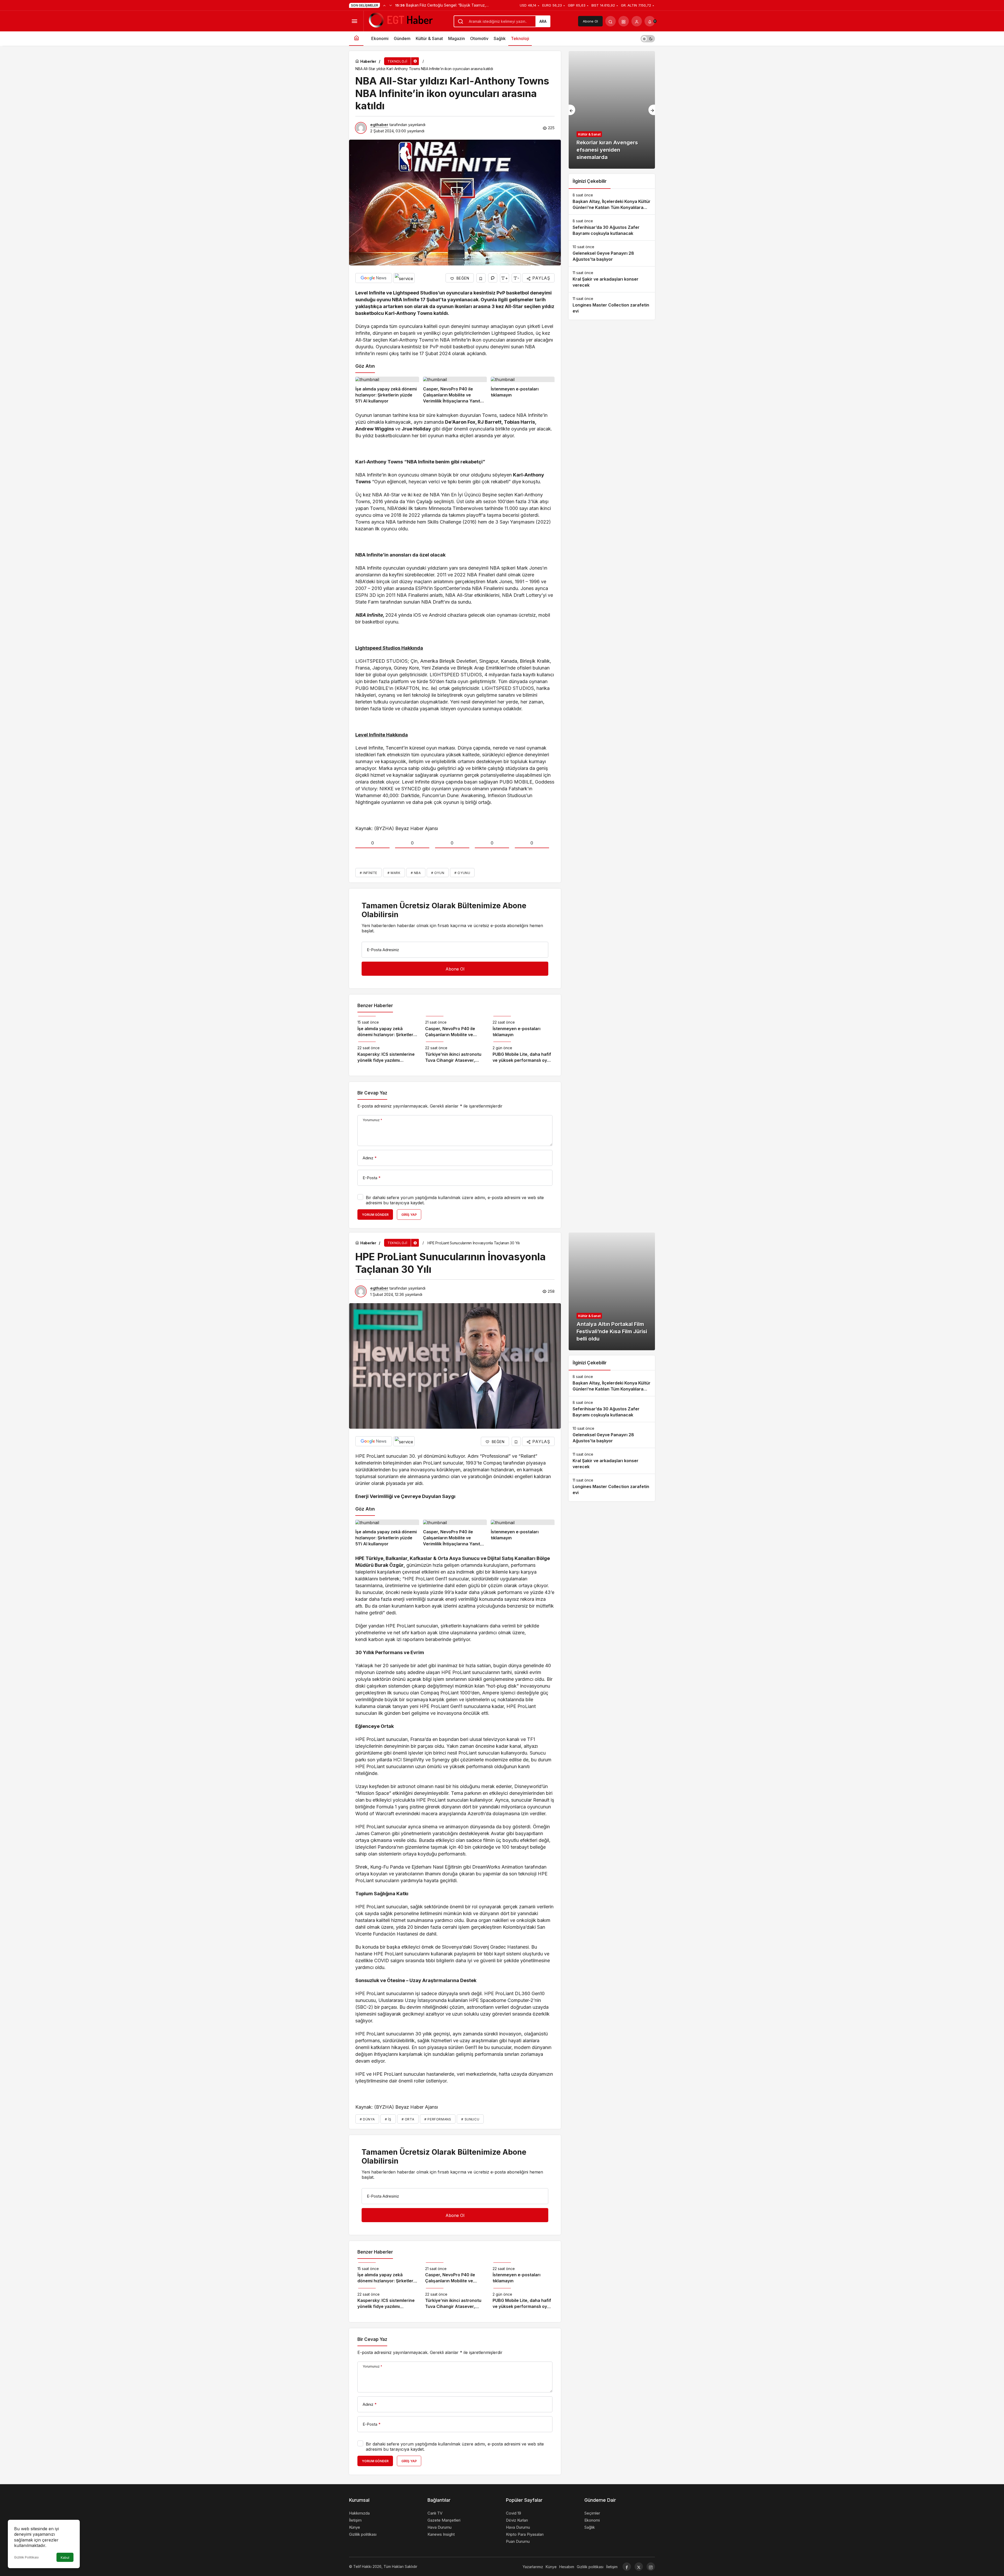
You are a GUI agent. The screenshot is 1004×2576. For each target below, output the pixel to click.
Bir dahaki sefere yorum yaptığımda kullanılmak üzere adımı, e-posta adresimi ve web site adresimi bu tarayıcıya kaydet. (455, 1200)
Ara (543, 21)
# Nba (416, 873)
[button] (624, 21)
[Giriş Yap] (637, 21)
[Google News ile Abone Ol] (374, 278)
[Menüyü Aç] (354, 21)
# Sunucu (470, 2119)
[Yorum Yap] (493, 278)
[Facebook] (627, 2567)
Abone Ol (590, 21)
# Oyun (438, 873)
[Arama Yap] (611, 21)
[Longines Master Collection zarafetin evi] (612, 305)
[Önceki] (384, 5)
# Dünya (367, 2119)
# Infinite (369, 873)
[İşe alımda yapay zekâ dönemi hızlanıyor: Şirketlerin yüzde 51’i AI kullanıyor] (387, 390)
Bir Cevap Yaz (372, 1093)
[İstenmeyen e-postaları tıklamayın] (523, 390)
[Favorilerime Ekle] (481, 278)
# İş (388, 2119)
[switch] (648, 39)
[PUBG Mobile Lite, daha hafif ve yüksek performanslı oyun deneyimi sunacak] (523, 1052)
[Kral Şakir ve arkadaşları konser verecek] (612, 279)
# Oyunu (462, 873)
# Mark (394, 873)
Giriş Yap (409, 1215)
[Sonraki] (391, 5)
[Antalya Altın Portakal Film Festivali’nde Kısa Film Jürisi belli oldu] (612, 1291)
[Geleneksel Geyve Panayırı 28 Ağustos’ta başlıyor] (612, 253)
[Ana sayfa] (356, 39)
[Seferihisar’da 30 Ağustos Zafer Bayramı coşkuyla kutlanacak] (612, 228)
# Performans (438, 2119)
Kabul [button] (65, 2558)
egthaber (379, 125)
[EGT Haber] (400, 21)
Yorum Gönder (375, 1215)
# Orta (408, 2119)
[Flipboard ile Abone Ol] (404, 278)
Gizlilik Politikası (26, 2557)
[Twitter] (639, 2567)
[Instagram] (651, 2567)
